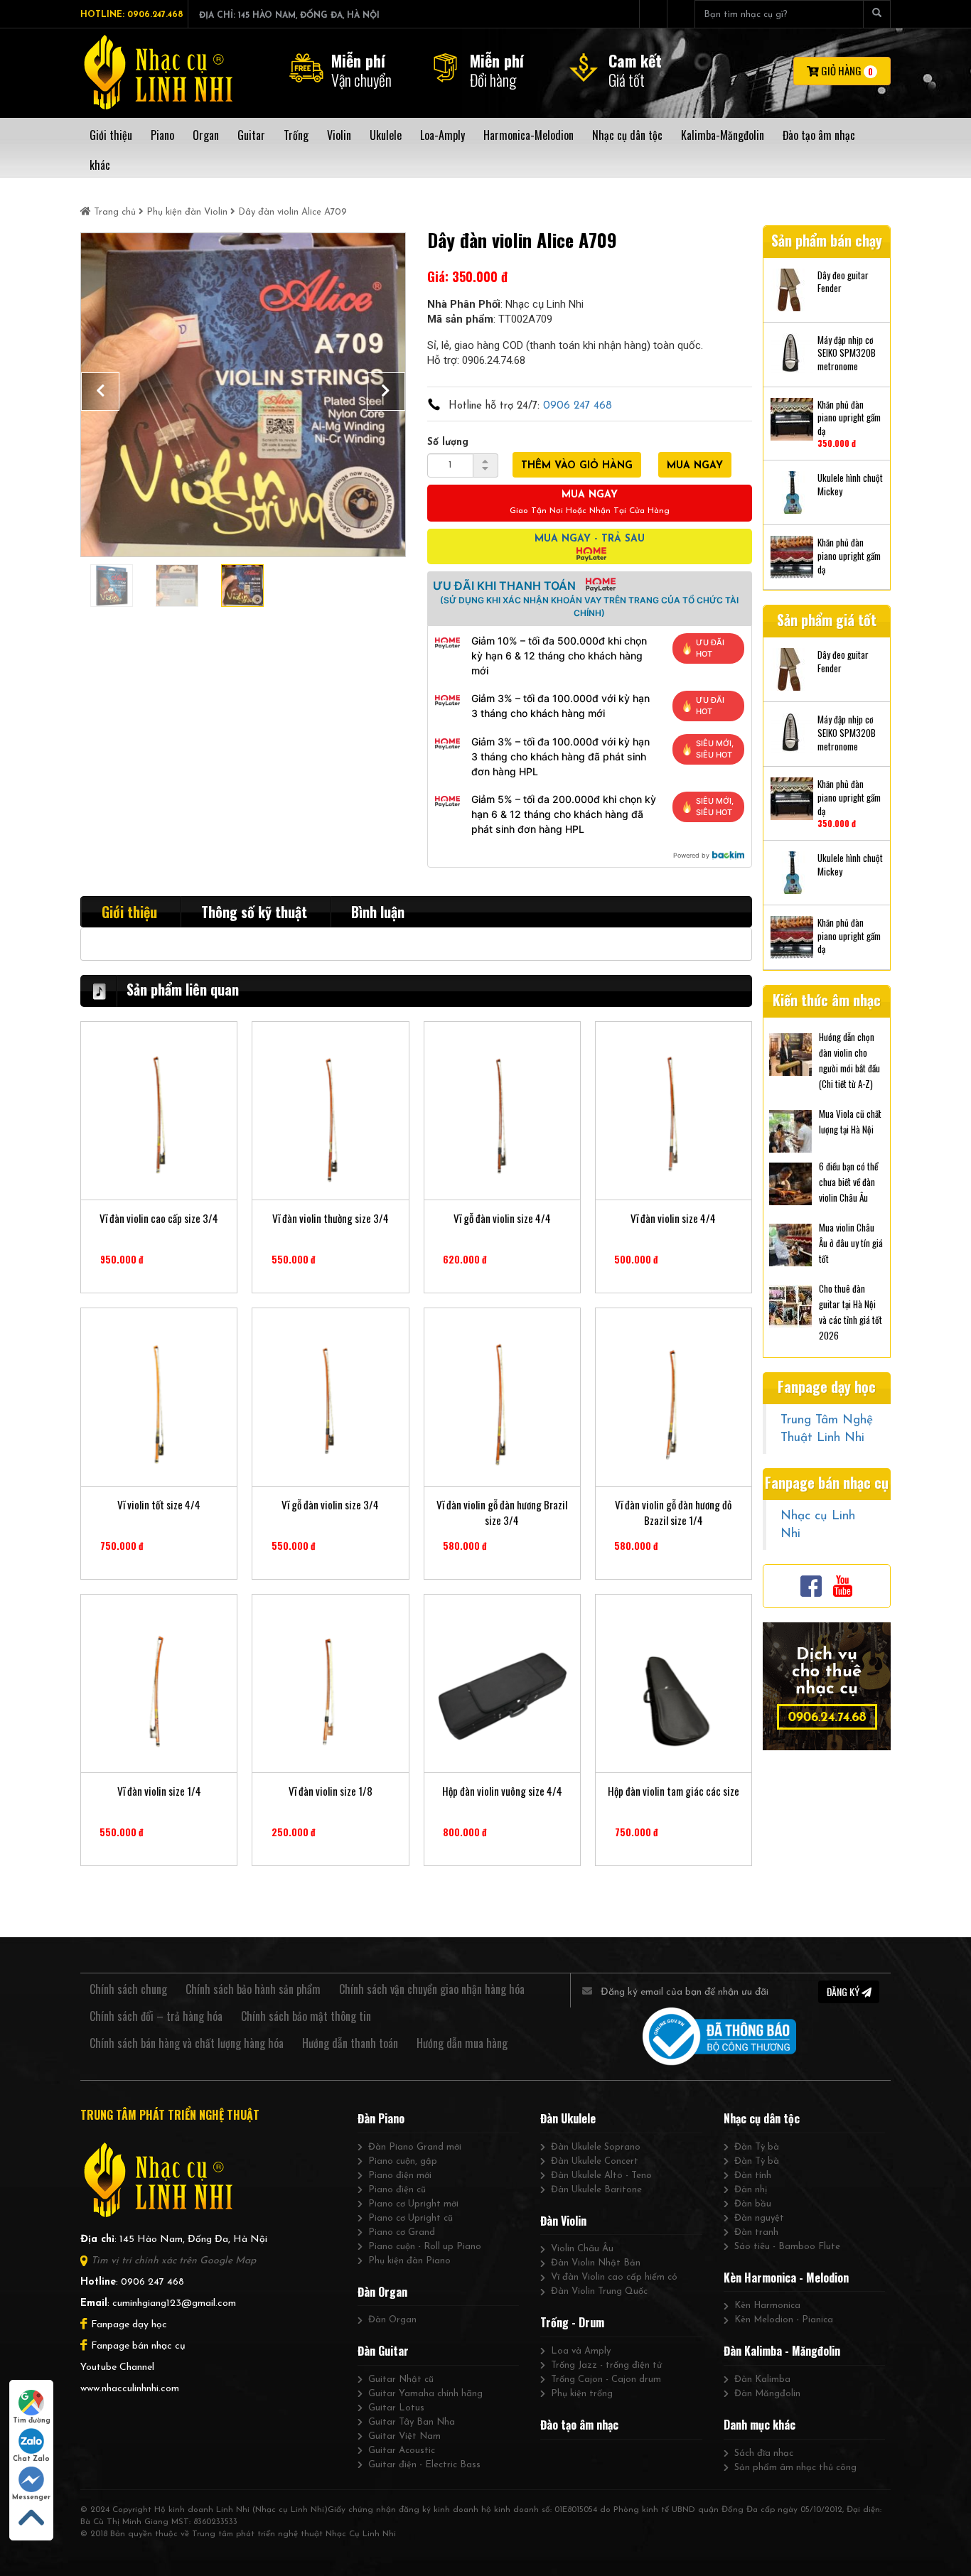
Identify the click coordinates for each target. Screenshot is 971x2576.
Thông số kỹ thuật (254, 912)
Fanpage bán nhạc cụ (138, 2346)
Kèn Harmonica (767, 2306)
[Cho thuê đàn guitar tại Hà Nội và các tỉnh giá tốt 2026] (790, 1305)
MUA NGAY (695, 466)
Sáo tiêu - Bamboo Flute (787, 2247)
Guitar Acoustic (402, 2451)
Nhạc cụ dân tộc (762, 2118)
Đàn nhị (751, 2190)
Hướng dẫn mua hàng (462, 2043)
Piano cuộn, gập (403, 2161)
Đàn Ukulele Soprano (596, 2147)
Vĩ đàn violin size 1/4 (159, 1791)
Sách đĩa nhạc (764, 2453)
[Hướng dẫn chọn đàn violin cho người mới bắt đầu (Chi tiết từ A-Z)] (790, 1053)
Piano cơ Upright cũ (411, 2218)
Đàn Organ (382, 2292)
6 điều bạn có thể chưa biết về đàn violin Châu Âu (848, 1182)
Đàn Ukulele (568, 2118)
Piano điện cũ (397, 2190)
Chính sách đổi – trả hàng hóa (156, 2016)
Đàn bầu (753, 2204)
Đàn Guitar (383, 2351)
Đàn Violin (563, 2221)
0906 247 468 (578, 406)
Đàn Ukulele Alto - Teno (601, 2176)
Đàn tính (753, 2176)
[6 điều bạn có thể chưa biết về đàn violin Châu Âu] (790, 1182)
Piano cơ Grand (402, 2232)
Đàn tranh (756, 2232)
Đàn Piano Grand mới (415, 2147)
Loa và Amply (581, 2351)
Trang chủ (115, 212)
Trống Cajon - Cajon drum (606, 2380)
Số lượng (448, 442)
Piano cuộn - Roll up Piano (425, 2247)
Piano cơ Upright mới (413, 2204)
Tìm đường (32, 2421)
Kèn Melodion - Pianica (784, 2320)
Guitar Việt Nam (404, 2436)
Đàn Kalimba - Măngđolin (782, 2351)
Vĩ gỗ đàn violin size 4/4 (502, 1218)
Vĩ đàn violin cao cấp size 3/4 (159, 1218)
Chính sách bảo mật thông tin (306, 2016)
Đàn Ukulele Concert (595, 2161)
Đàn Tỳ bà (757, 2147)
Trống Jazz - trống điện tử (606, 2365)
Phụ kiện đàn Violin (187, 212)
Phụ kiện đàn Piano (409, 2261)
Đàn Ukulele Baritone (596, 2190)
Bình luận (378, 912)
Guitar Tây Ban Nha (412, 2422)
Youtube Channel (117, 2367)
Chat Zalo (31, 2459)
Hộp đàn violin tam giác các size (674, 1791)
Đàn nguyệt (759, 2218)
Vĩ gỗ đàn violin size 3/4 (330, 1505)
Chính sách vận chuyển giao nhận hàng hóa (432, 1989)
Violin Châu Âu (582, 2249)
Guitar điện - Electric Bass (424, 2465)
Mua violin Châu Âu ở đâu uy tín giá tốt (851, 1243)
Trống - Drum (572, 2322)
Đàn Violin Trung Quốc (599, 2291)
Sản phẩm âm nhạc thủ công (795, 2468)
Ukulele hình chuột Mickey (850, 484)
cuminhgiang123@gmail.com (174, 2303)
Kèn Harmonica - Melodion (786, 2278)
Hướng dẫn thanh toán (350, 2043)
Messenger (31, 2497)
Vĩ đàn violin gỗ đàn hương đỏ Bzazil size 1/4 (673, 1512)
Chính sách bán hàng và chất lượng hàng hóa (187, 2043)
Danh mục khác (760, 2425)
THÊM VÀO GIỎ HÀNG (577, 466)
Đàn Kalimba (762, 2380)
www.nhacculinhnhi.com (130, 2389)
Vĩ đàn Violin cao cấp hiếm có (614, 2277)
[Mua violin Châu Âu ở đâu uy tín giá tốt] (790, 1244)
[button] (100, 392)
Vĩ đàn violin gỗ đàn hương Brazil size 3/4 (502, 1512)
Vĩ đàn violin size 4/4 (673, 1218)
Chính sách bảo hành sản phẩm (253, 1989)
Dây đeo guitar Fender (843, 282)
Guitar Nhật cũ (401, 2380)
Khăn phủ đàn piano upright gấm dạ (849, 418)
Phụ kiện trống (582, 2394)
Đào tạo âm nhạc (579, 2425)
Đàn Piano (381, 2118)
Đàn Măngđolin (767, 2394)
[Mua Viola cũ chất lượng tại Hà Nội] (790, 1130)
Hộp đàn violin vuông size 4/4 (502, 1791)
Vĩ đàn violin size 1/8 (331, 1791)
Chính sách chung (128, 1989)
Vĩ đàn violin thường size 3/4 (331, 1218)
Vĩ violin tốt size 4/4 (159, 1505)
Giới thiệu (129, 912)
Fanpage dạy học (129, 2325)
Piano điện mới (400, 2176)
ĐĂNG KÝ (844, 1992)
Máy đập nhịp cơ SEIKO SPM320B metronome (847, 353)
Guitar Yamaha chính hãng (425, 2394)
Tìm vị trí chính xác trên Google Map (173, 2261)
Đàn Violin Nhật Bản (596, 2263)
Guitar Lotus (396, 2408)
